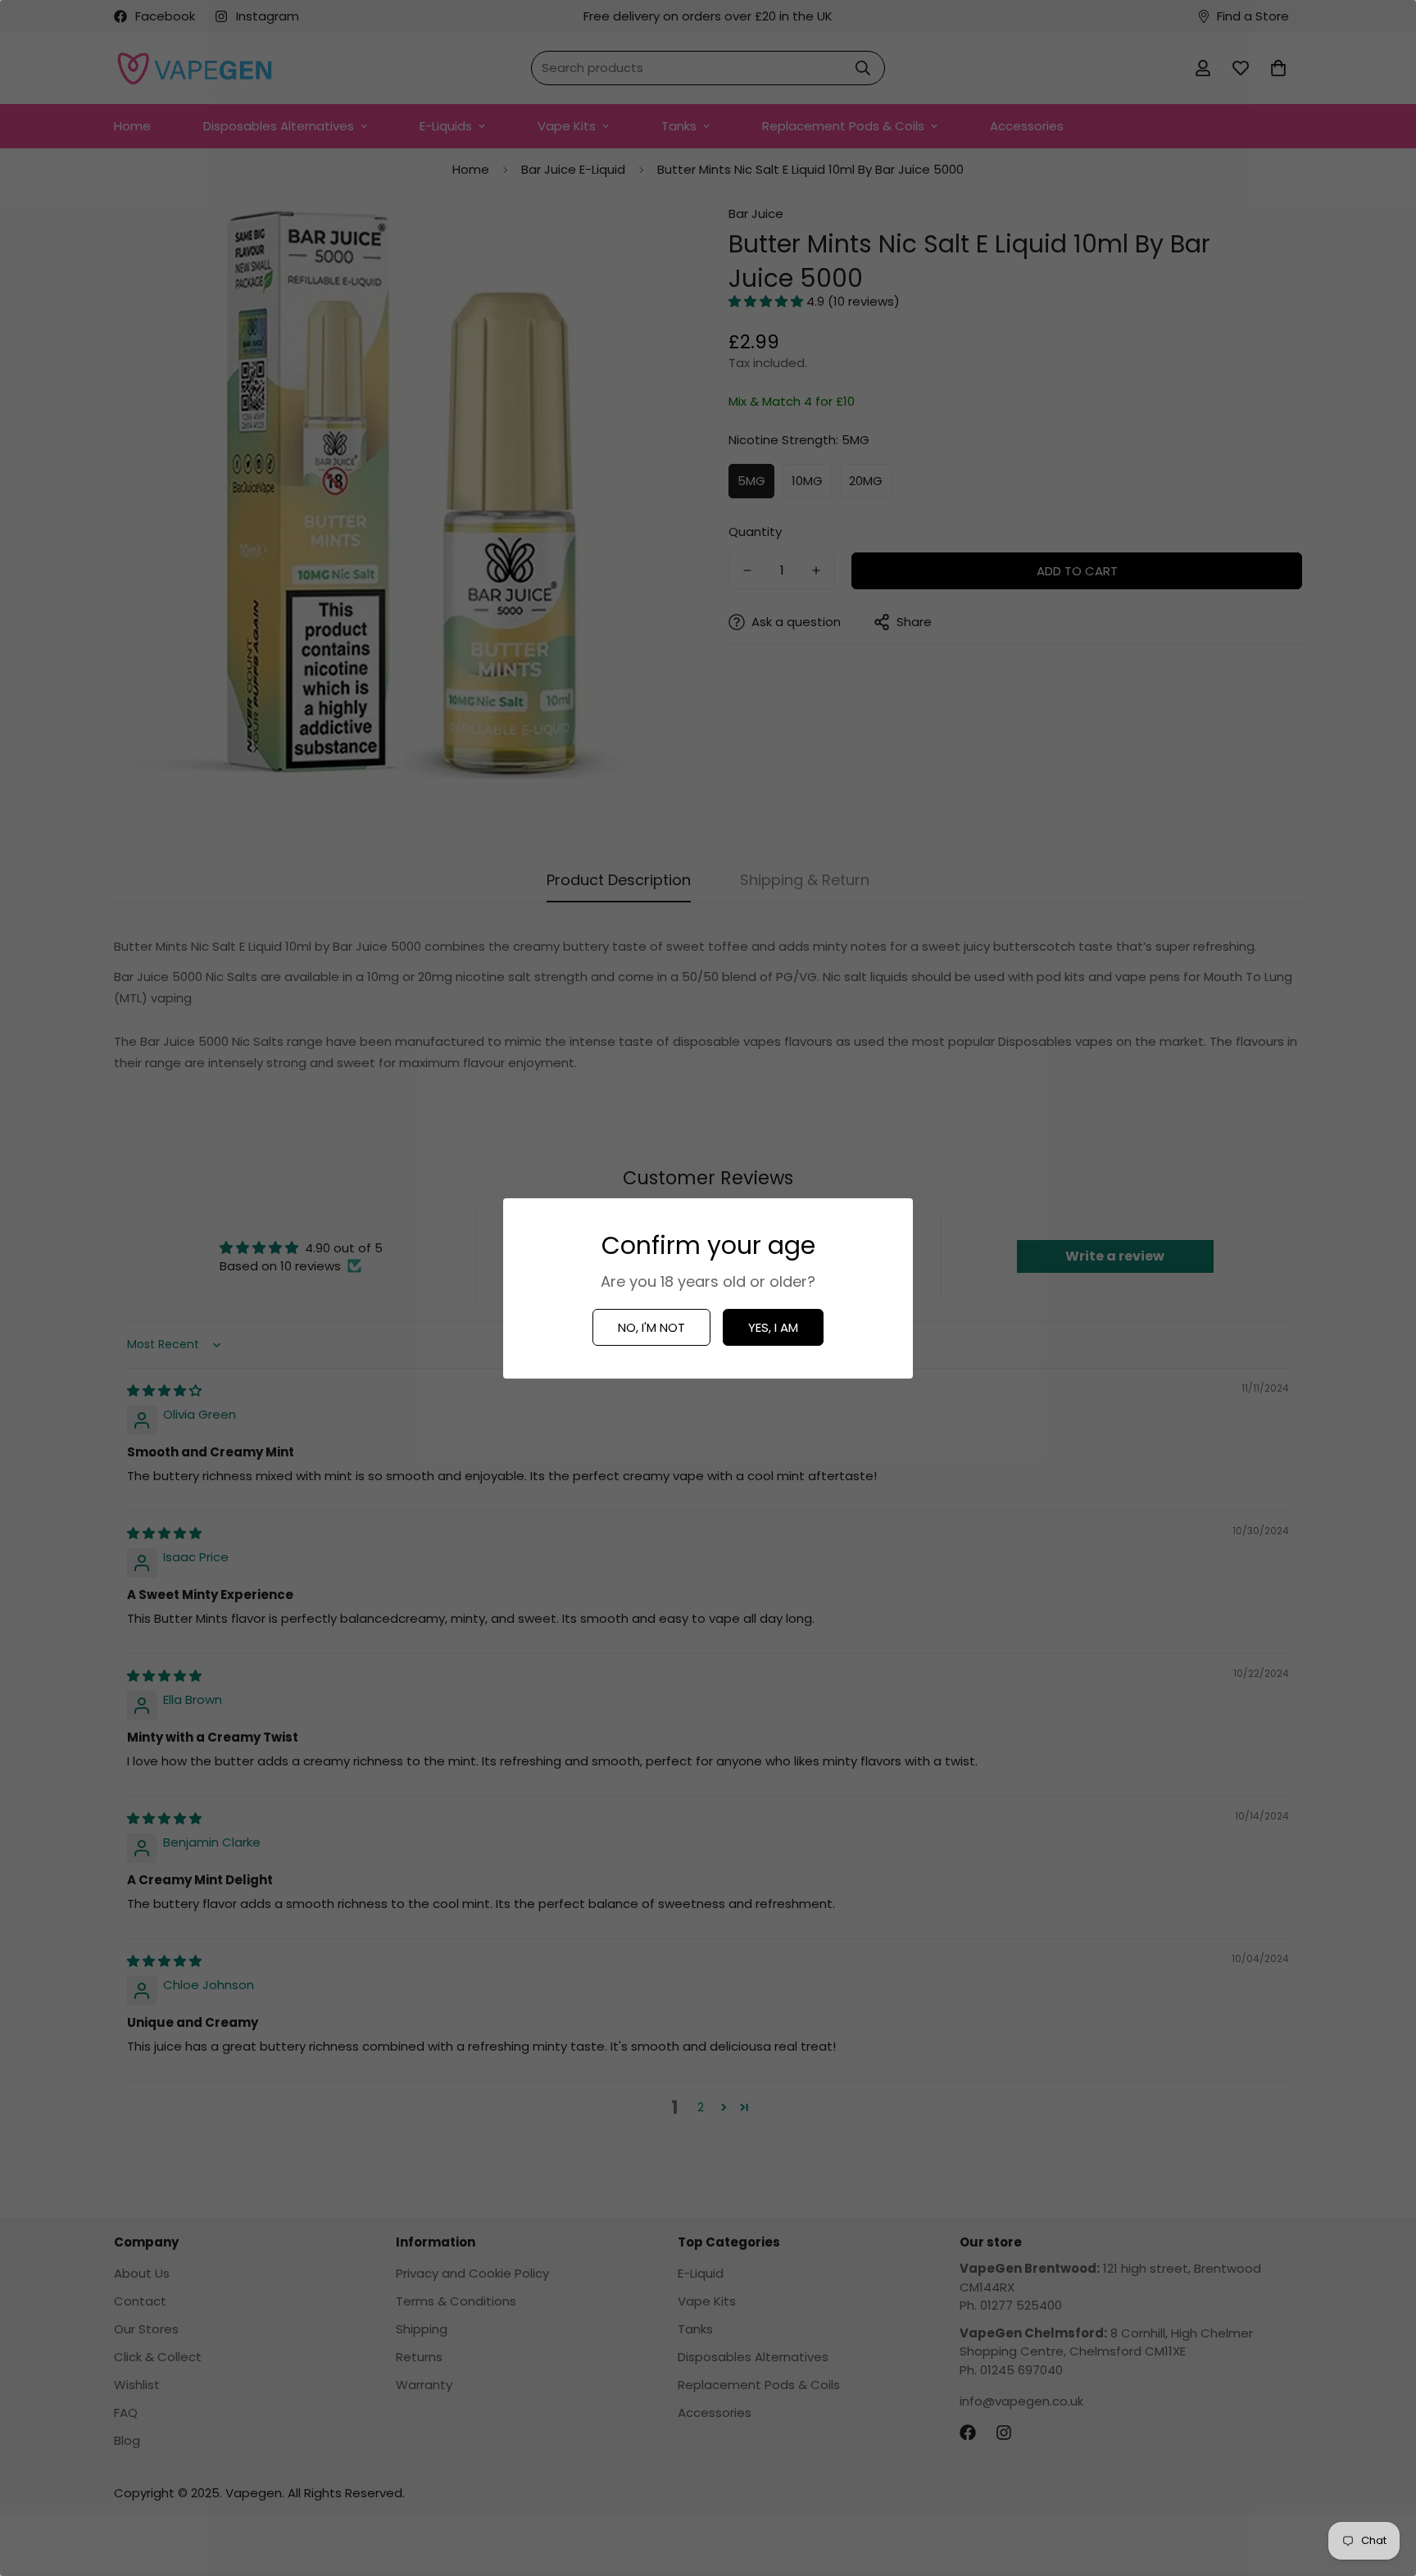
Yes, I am (773, 1327)
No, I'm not (651, 1327)
